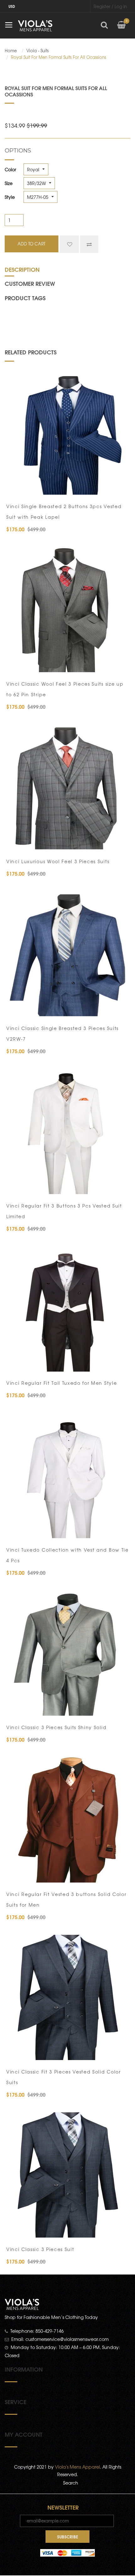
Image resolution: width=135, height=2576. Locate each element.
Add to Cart (32, 487)
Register (102, 6)
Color (10, 169)
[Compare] (89, 244)
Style (10, 197)
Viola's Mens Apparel (77, 2467)
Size (9, 183)
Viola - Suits (38, 51)
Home (11, 51)
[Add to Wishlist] (69, 244)
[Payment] (67, 2552)
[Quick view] (120, 487)
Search (71, 2483)
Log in (121, 6)
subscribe (68, 2537)
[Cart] (121, 25)
